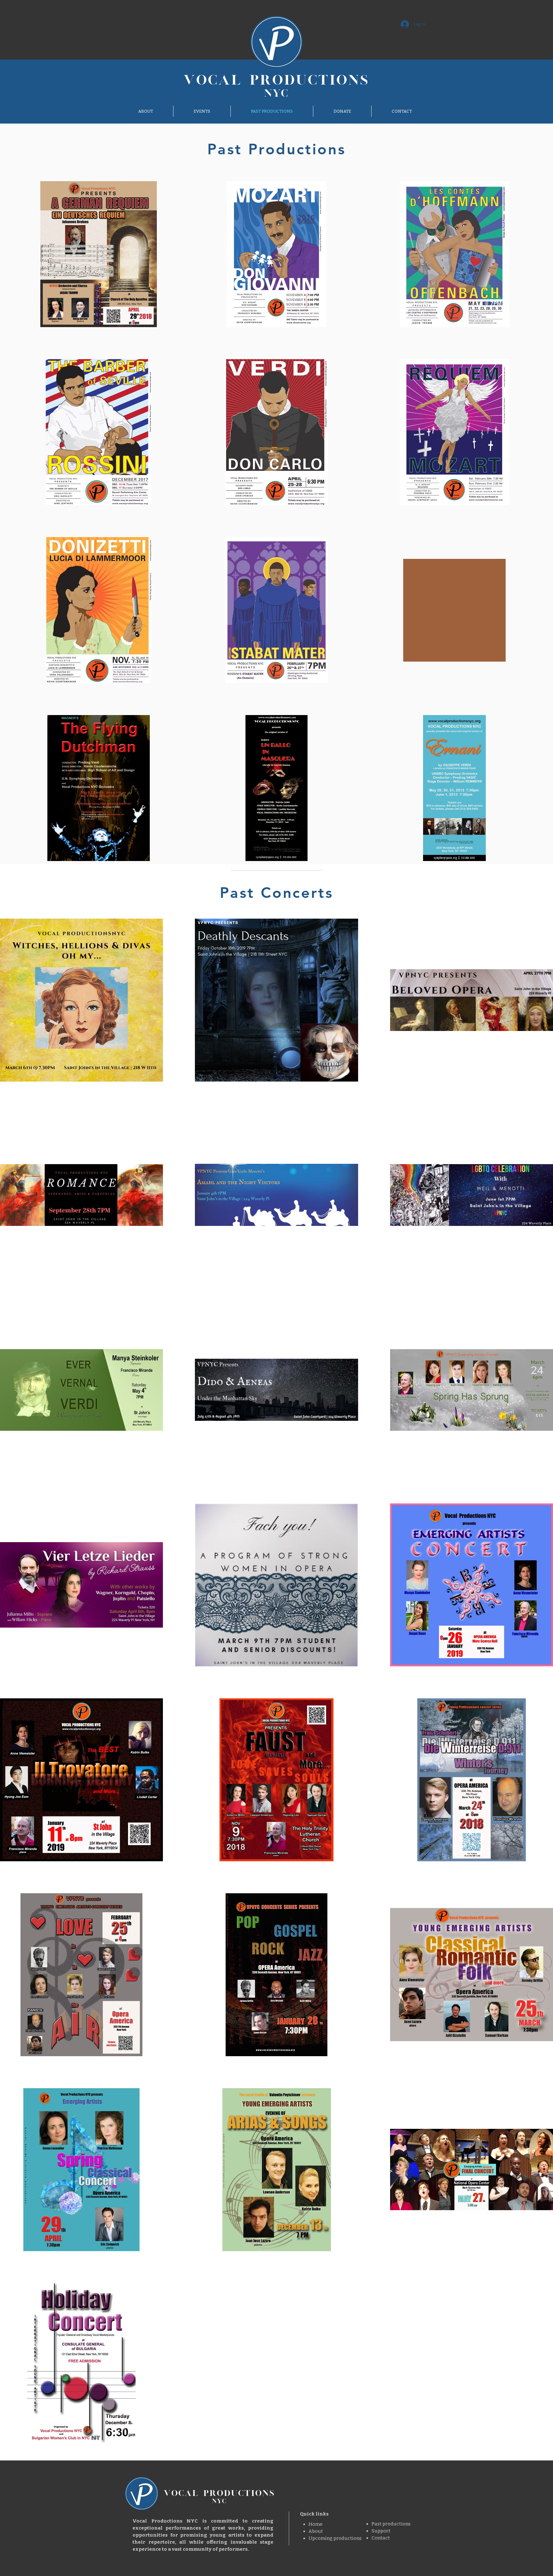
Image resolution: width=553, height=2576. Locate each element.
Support (381, 2531)
